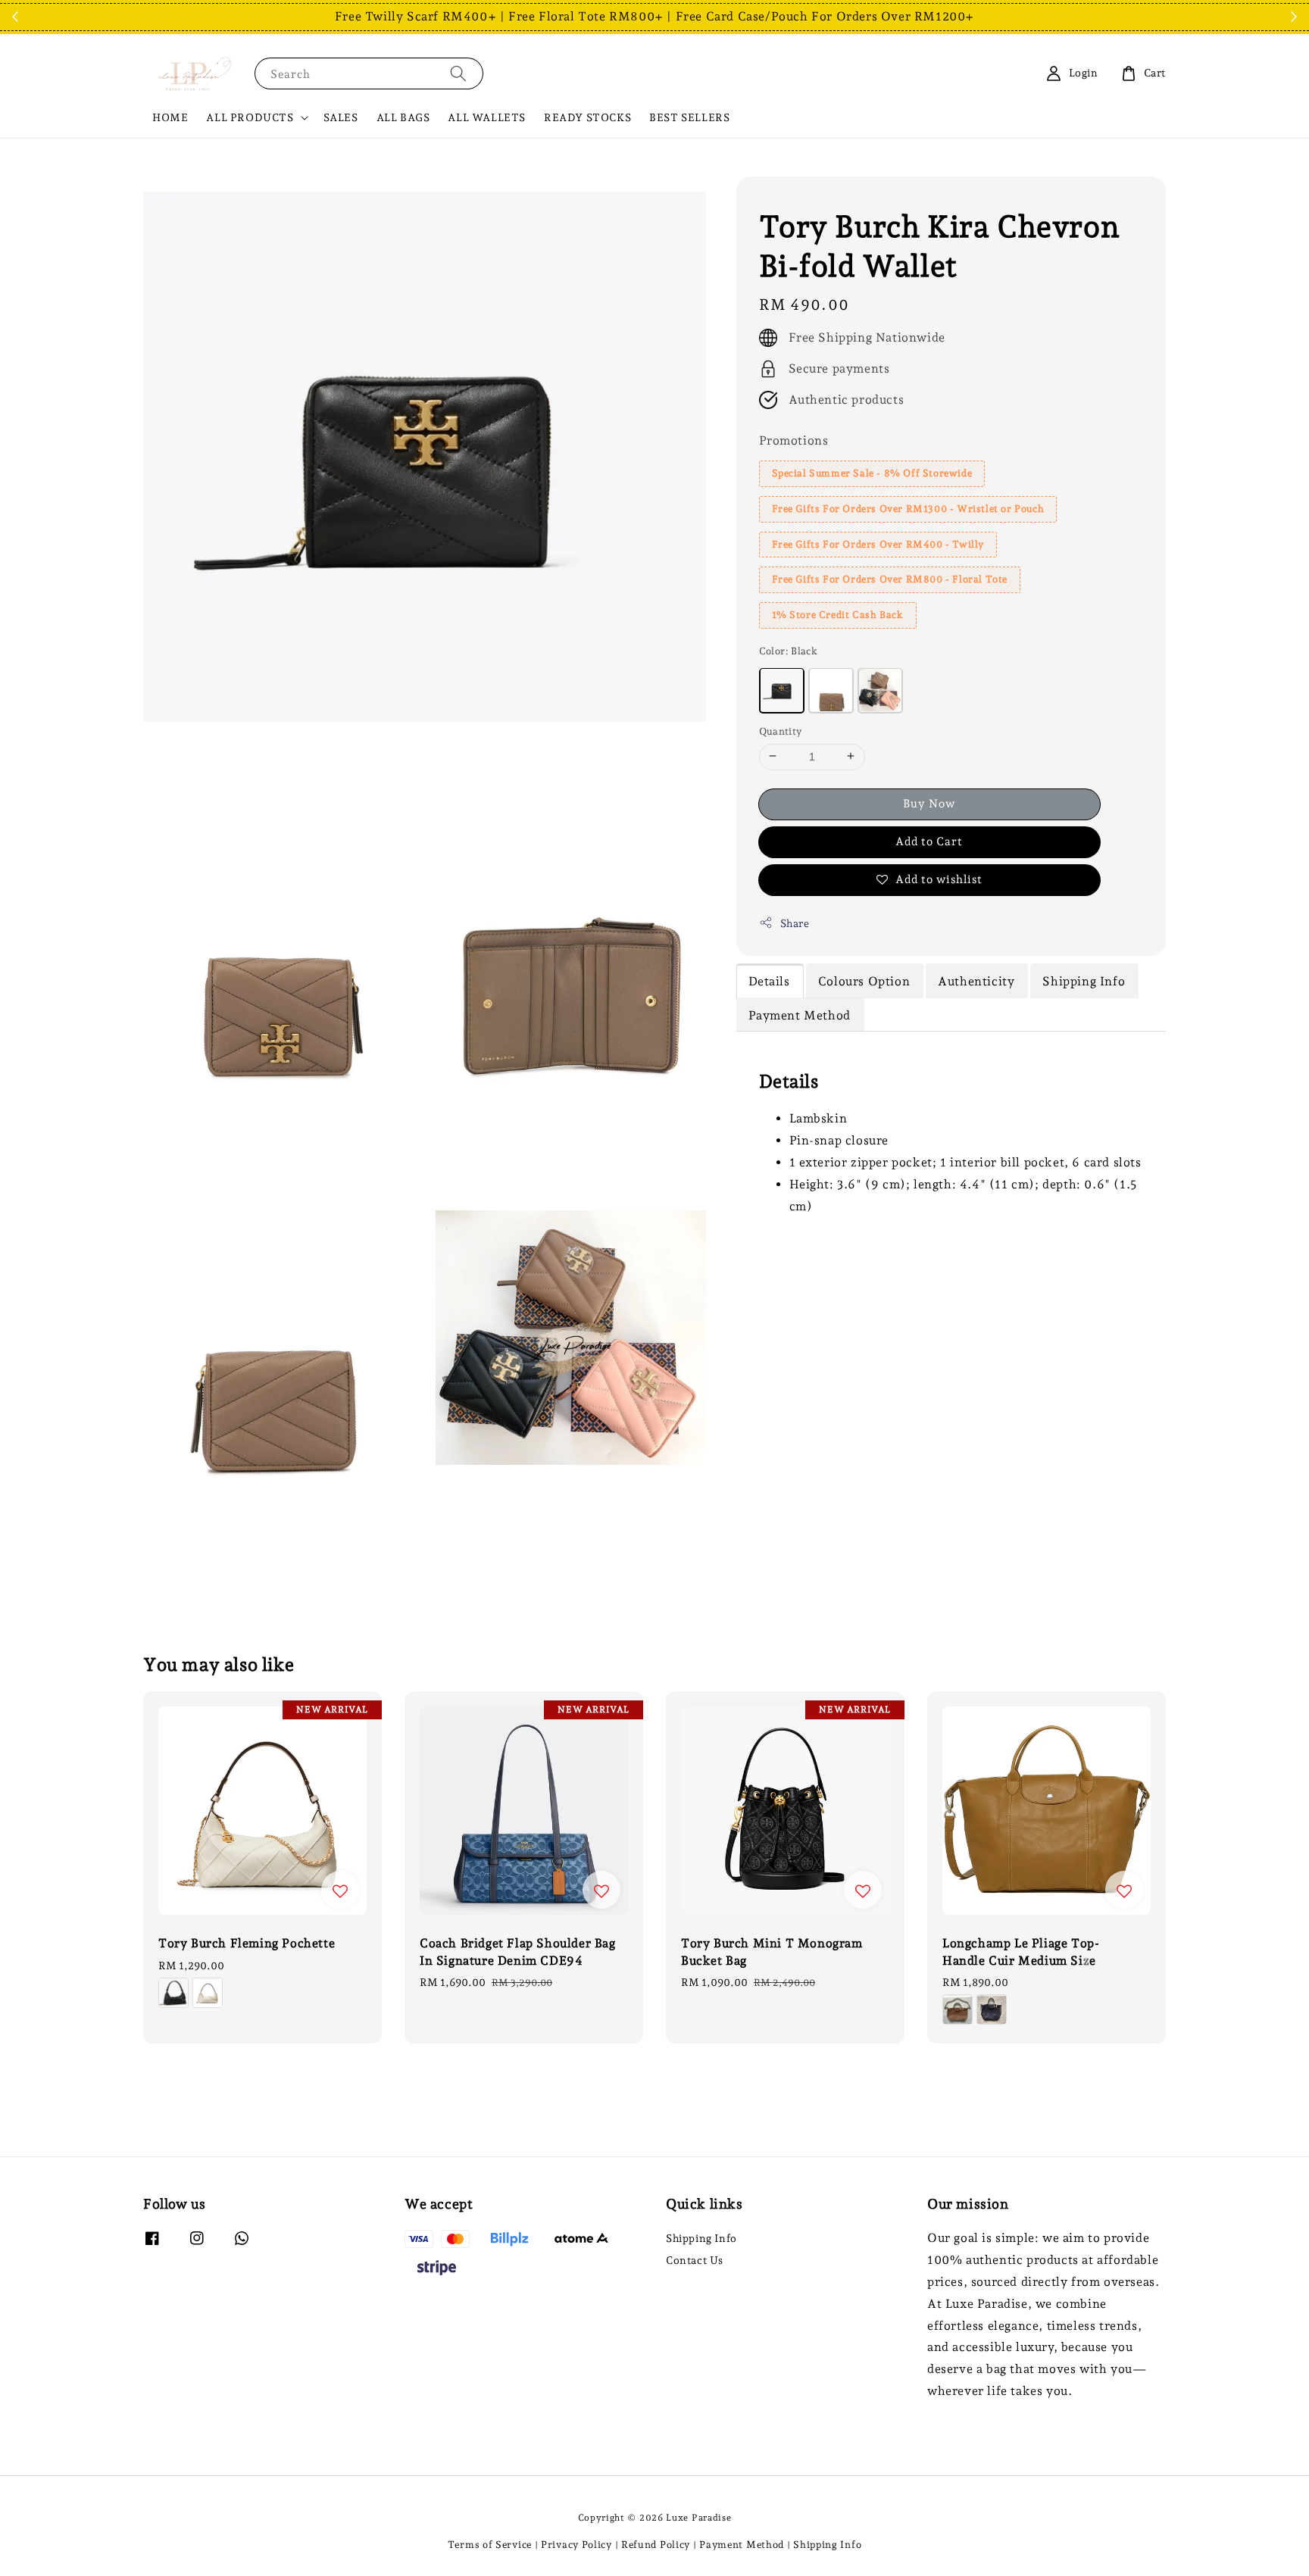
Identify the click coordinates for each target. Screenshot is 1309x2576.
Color (789, 650)
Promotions (794, 440)
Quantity (781, 731)
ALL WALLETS (487, 117)
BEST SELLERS (689, 117)
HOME (170, 117)
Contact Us (695, 2260)
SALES (341, 117)
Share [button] (795, 923)
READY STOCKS (587, 117)
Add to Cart (929, 841)
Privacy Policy (576, 2545)
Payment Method (742, 2545)
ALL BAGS (403, 117)
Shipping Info (701, 2238)
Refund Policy (656, 2545)
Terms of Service (490, 2545)
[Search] (458, 73)
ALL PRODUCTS (250, 117)
